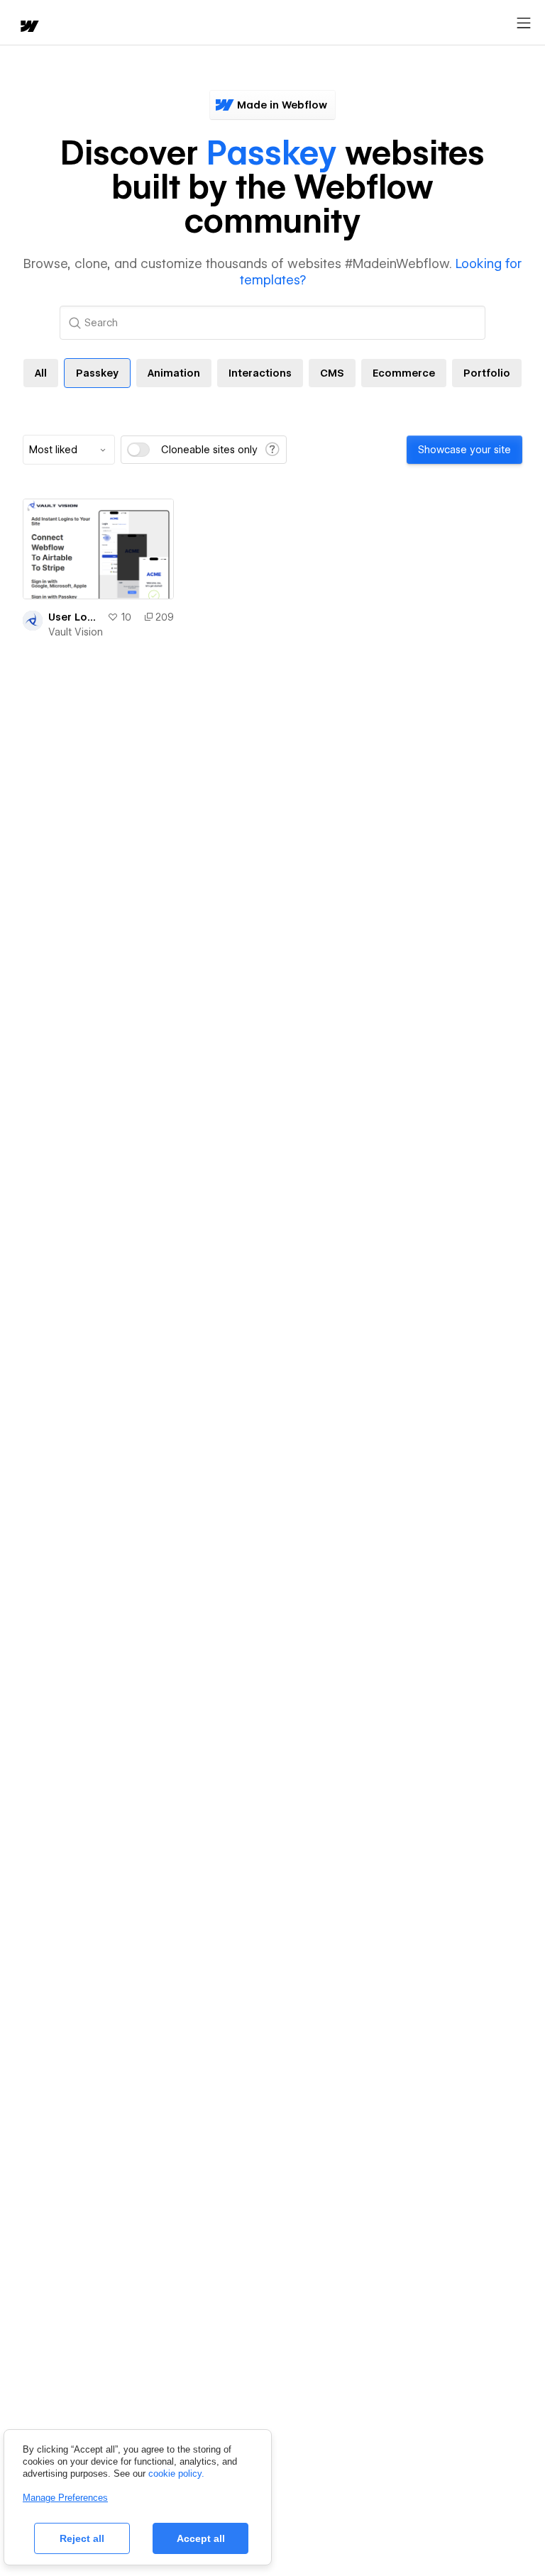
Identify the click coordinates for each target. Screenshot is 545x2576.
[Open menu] (524, 23)
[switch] (138, 450)
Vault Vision (76, 632)
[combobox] (69, 450)
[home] (28, 27)
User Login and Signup (75, 617)
